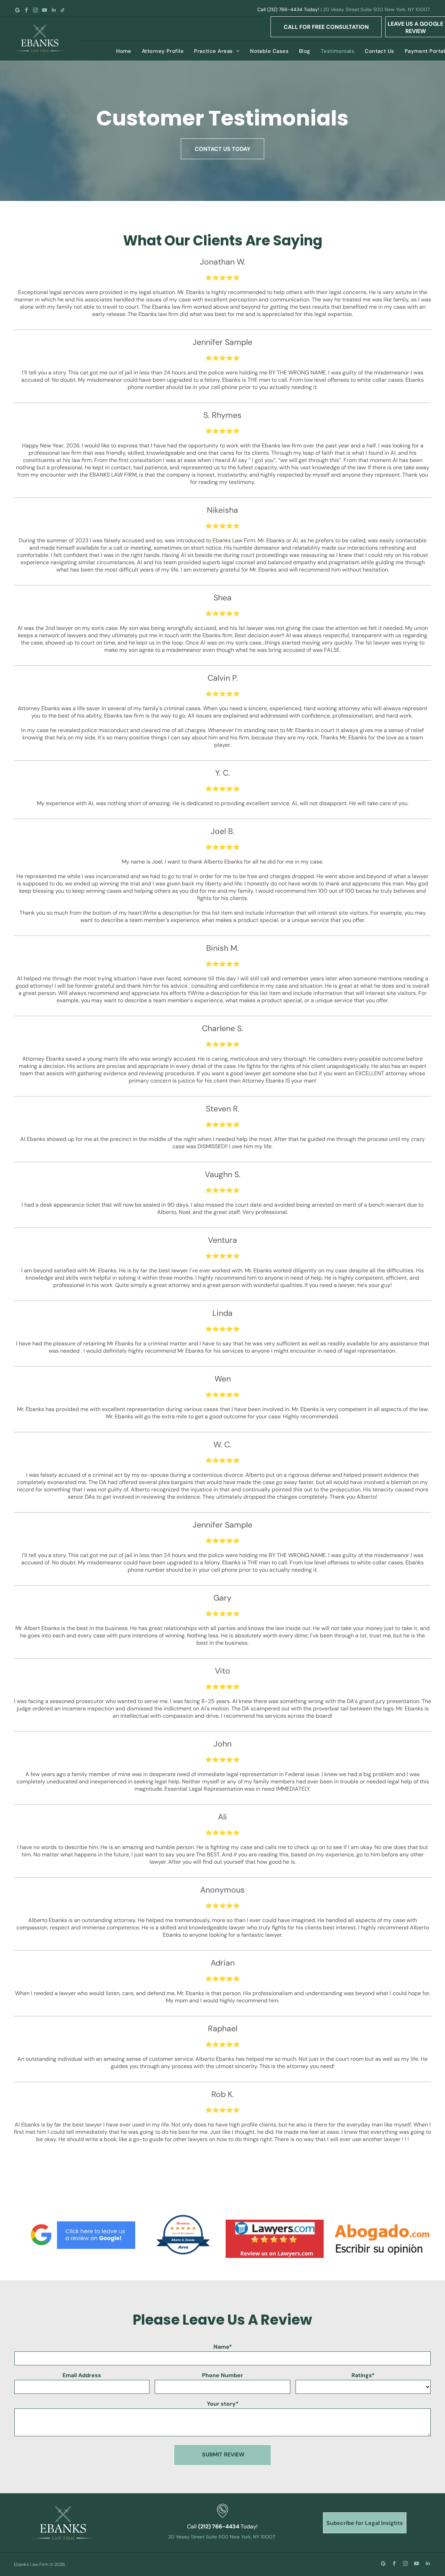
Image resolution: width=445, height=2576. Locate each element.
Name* (223, 2347)
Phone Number (222, 2375)
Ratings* (363, 2375)
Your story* (223, 2404)
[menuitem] (119, 51)
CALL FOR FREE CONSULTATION (326, 27)
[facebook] (26, 10)
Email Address (82, 2375)
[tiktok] (63, 10)
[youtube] (44, 10)
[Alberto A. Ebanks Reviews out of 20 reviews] (183, 2254)
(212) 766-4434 (285, 9)
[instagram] (35, 10)
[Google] (17, 10)
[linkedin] (54, 10)
